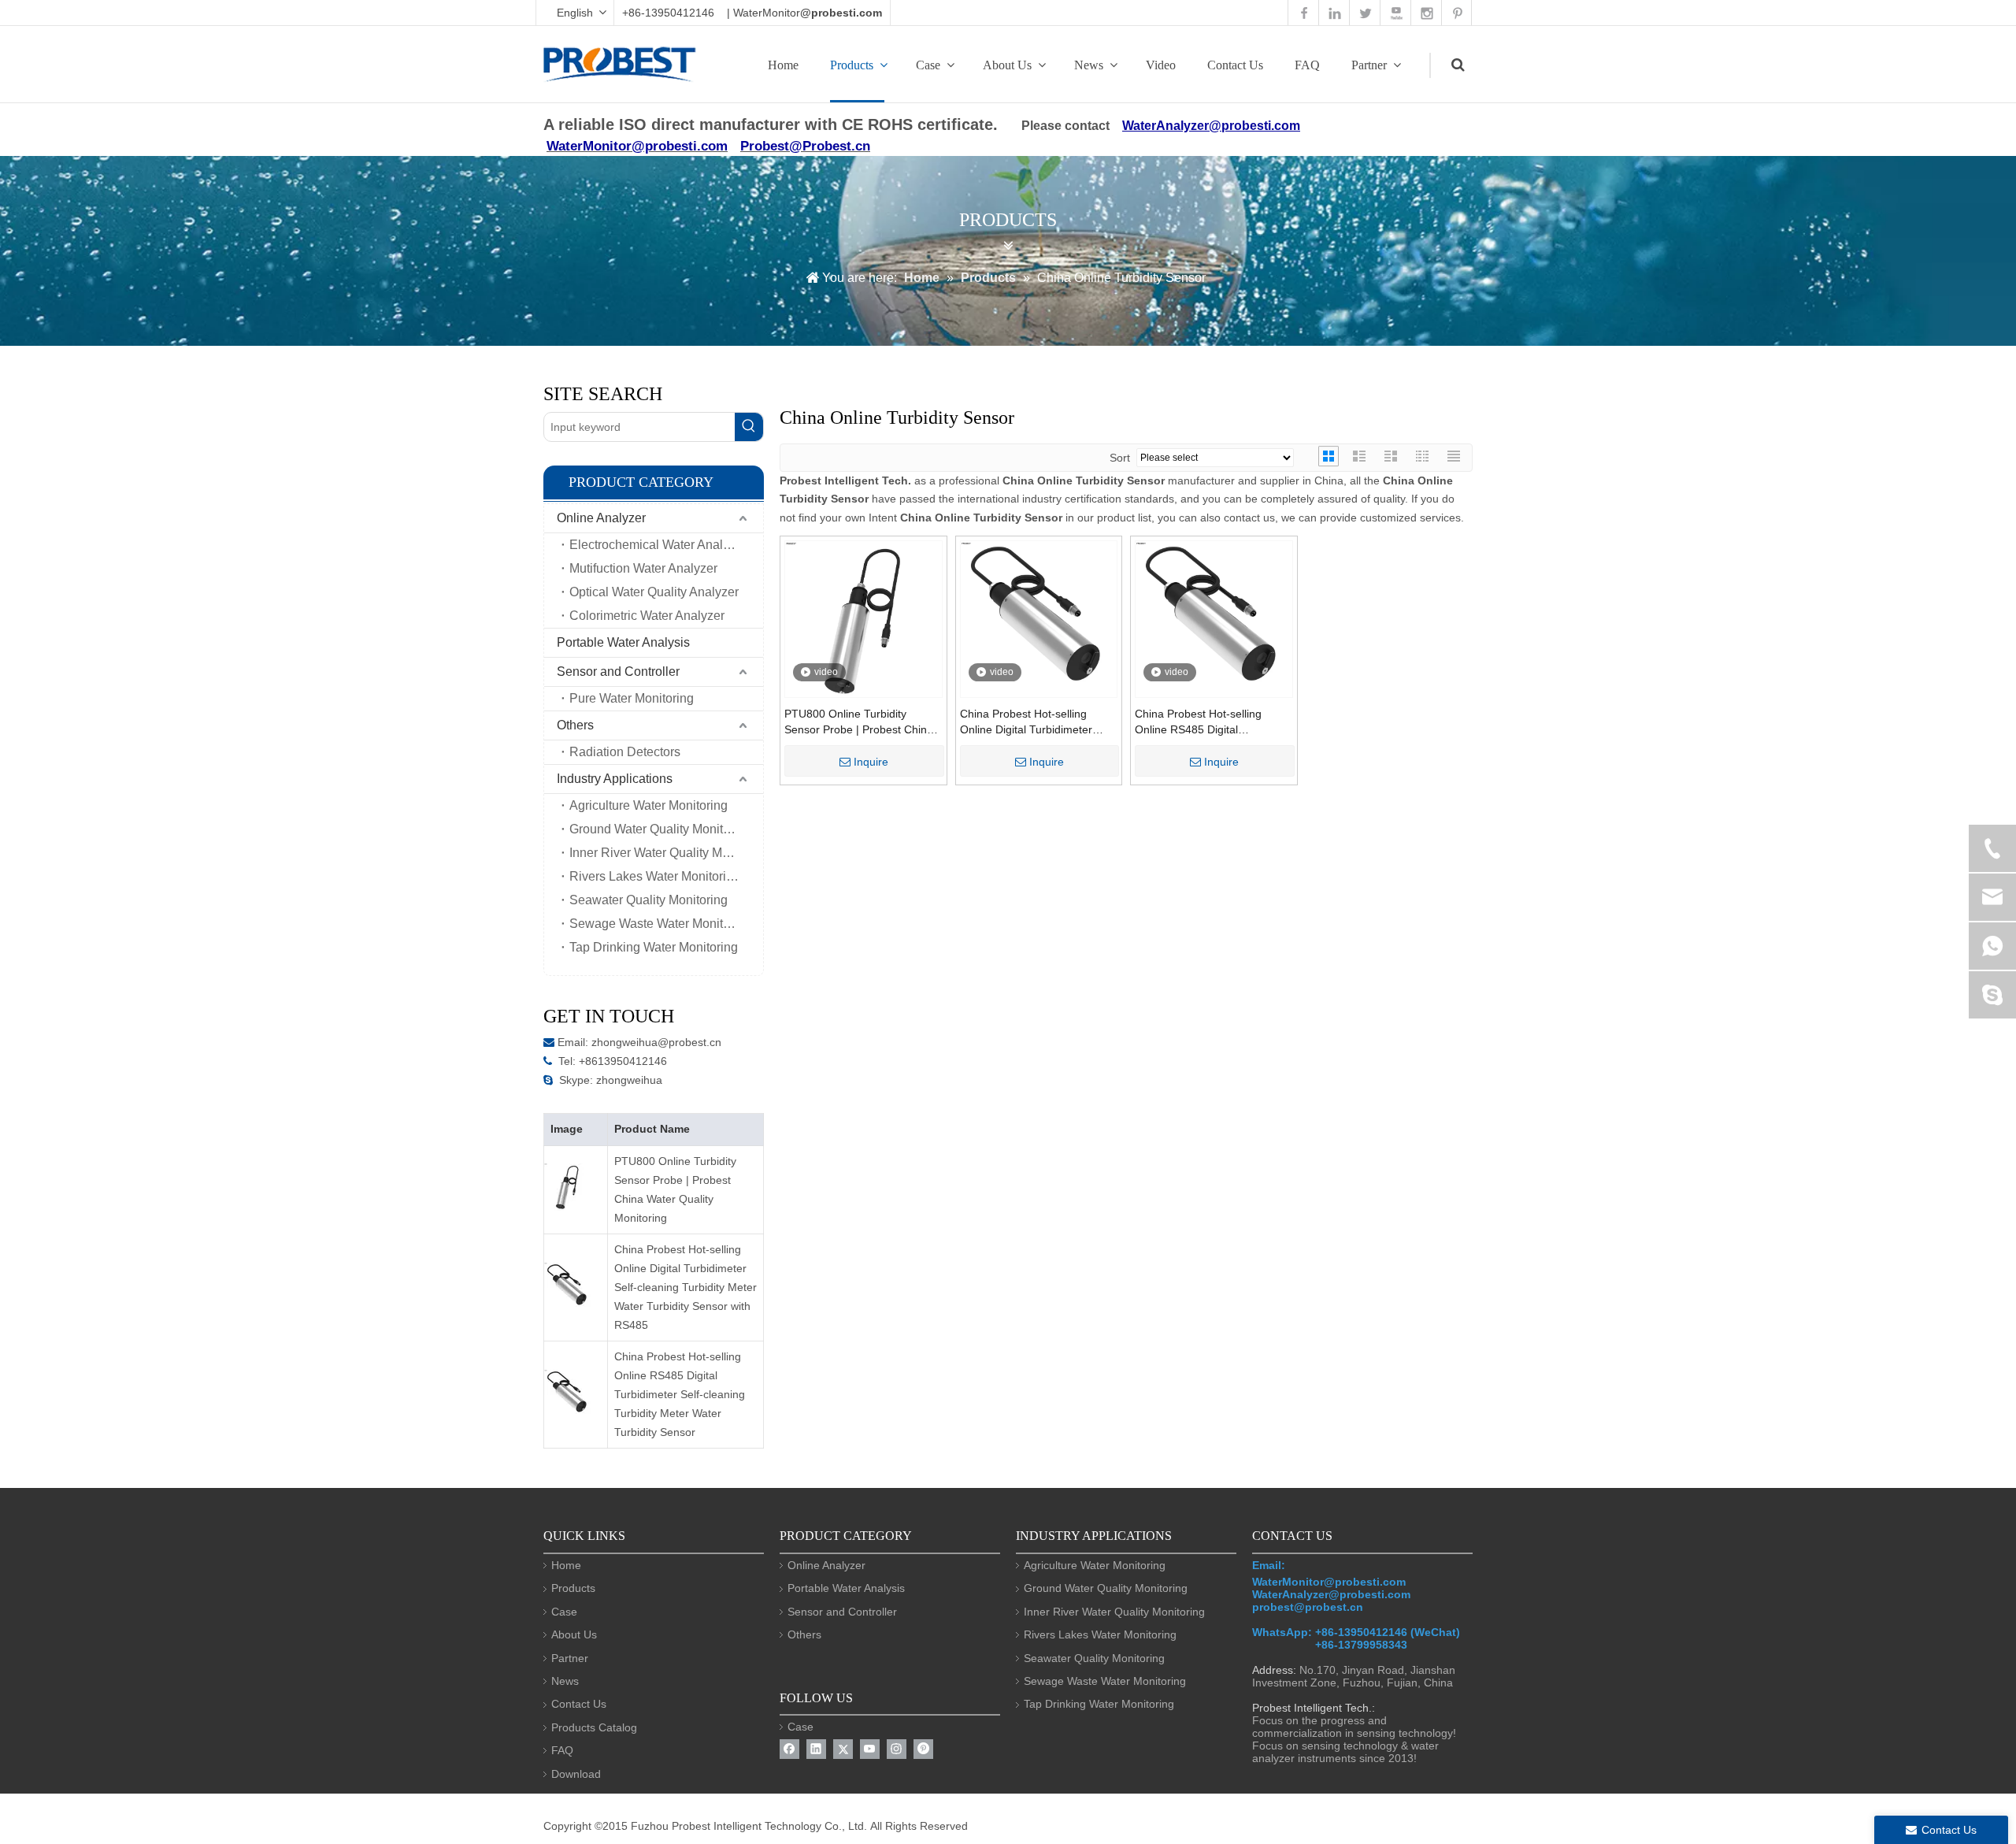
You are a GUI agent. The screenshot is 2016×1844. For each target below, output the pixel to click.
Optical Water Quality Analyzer (654, 592)
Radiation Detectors (625, 752)
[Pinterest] (923, 1749)
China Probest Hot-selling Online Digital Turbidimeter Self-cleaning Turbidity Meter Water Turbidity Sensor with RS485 (686, 1287)
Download (576, 1774)
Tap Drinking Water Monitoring (654, 947)
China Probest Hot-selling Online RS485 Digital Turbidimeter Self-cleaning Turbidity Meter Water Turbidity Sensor (680, 1394)
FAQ (1307, 65)
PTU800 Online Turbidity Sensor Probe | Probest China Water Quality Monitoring (675, 1189)
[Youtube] (870, 1749)
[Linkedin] (816, 1749)
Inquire (871, 762)
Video (1161, 65)
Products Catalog (594, 1727)
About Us (1007, 65)
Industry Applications (615, 779)
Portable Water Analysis (623, 642)
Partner (1369, 65)
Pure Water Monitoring (632, 698)
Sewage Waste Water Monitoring (660, 924)
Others (575, 725)
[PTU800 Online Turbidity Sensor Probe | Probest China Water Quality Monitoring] (863, 619)
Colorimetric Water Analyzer (647, 616)
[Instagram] (897, 1749)
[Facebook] (789, 1749)
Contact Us (1235, 65)
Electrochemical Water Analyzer (658, 545)
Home (783, 65)
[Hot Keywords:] (749, 427)
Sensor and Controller (618, 672)
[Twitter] (843, 1749)
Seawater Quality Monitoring (649, 900)
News (1089, 65)
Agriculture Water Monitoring (649, 805)
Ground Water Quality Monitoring (660, 829)
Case (928, 65)
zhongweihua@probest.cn (656, 1042)
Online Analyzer (601, 518)
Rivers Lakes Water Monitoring (655, 876)
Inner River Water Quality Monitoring (666, 853)
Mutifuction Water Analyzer (643, 568)
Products (852, 65)
